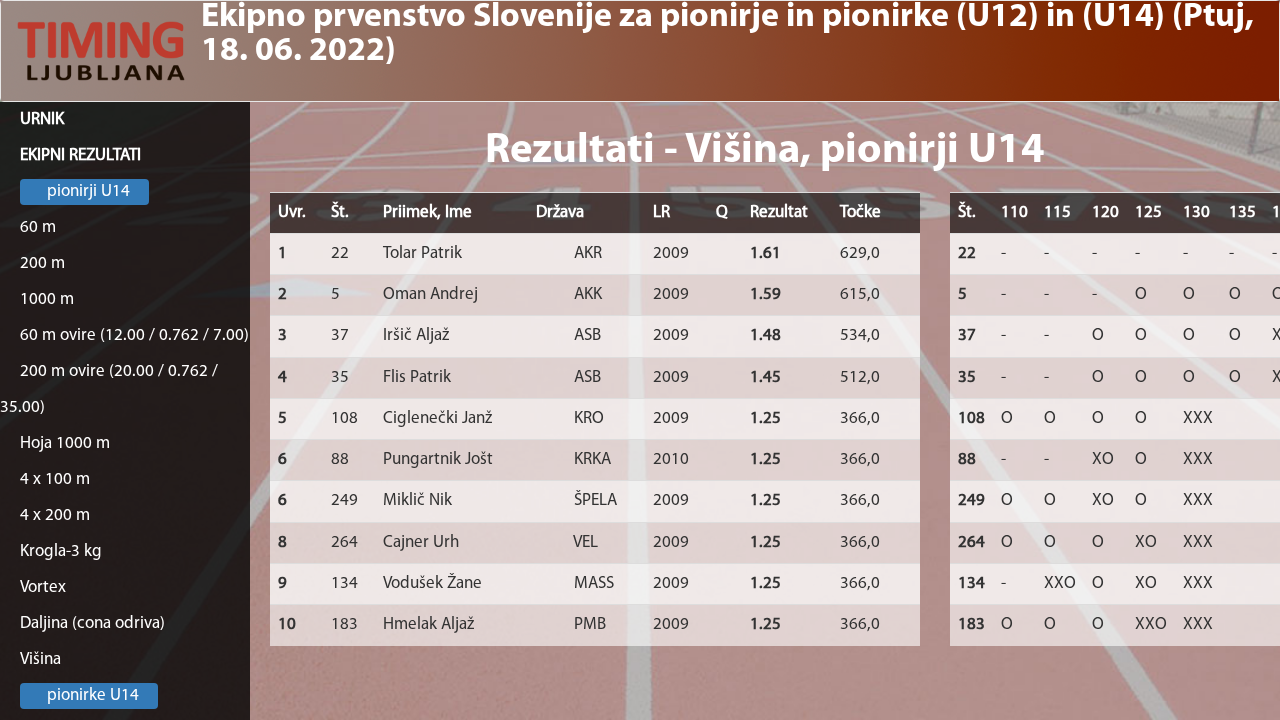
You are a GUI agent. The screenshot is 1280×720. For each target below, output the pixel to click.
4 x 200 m (55, 515)
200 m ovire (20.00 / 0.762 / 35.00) (109, 389)
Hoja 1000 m (65, 443)
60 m (38, 227)
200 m (42, 263)
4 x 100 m (55, 479)
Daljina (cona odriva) (92, 623)
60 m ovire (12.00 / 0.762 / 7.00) (134, 335)
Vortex (43, 587)
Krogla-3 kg (61, 551)
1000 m (47, 299)
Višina (40, 659)
